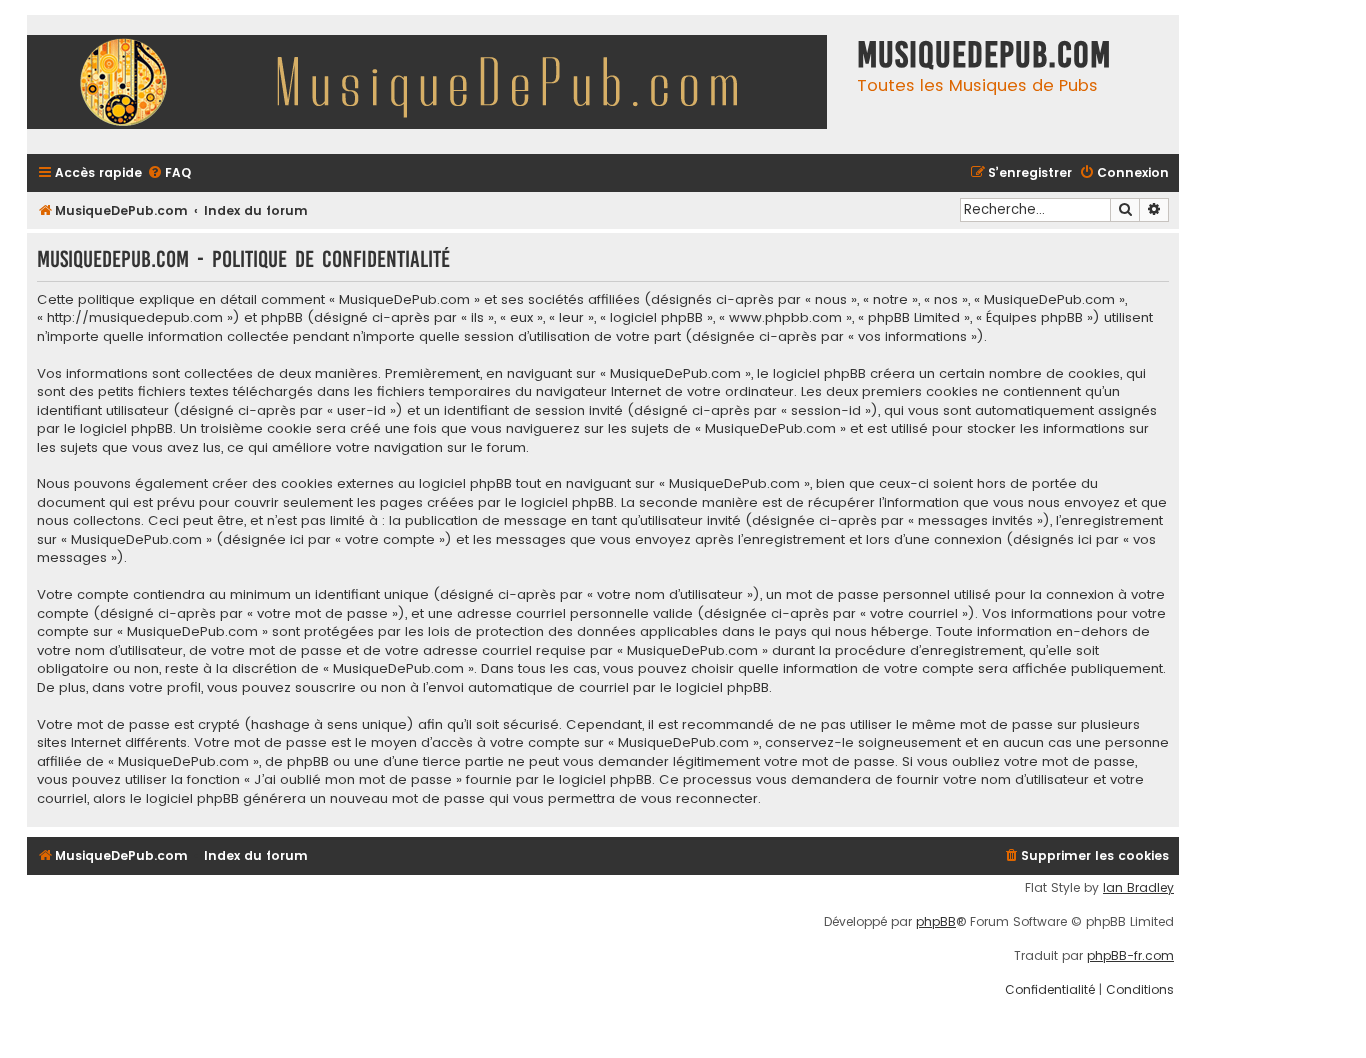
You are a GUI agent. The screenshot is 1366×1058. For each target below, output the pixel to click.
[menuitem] (169, 173)
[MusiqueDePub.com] (437, 84)
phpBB (936, 922)
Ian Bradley (1138, 888)
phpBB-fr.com (1130, 956)
